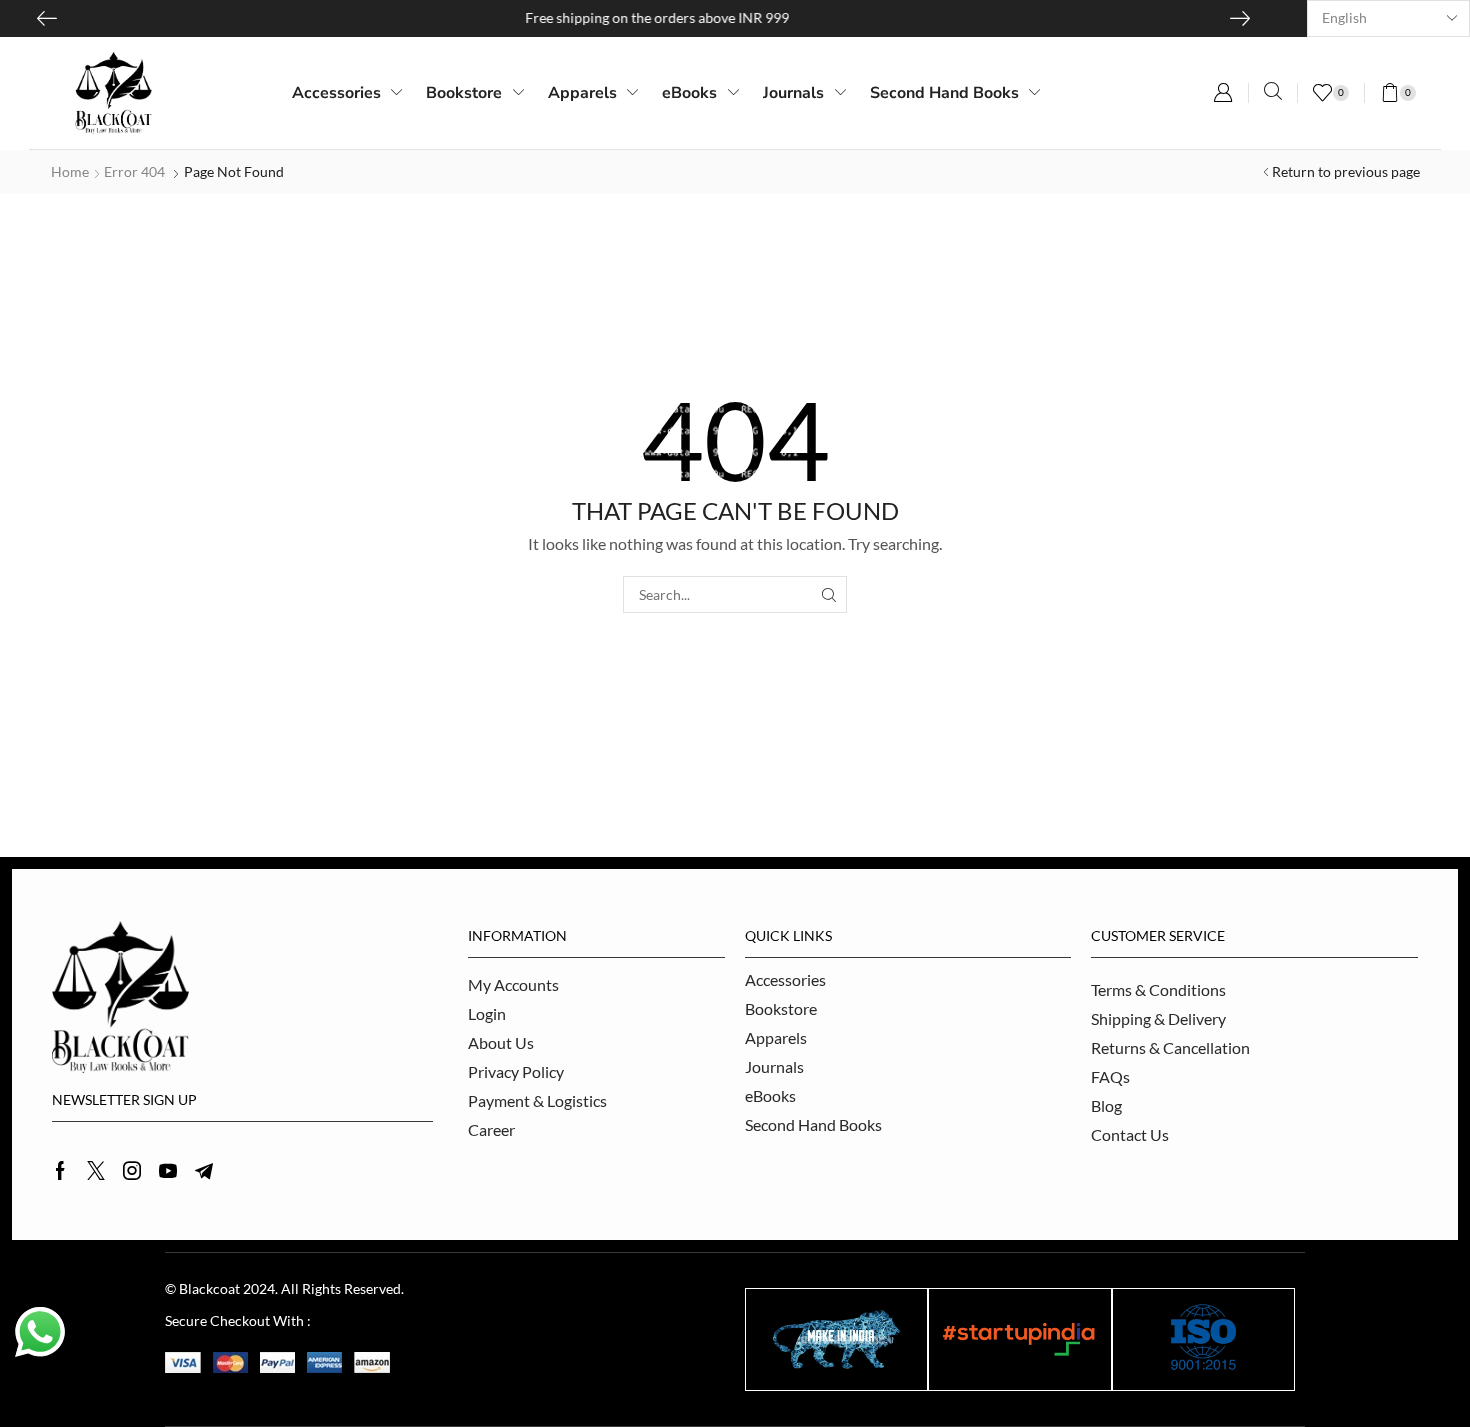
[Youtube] (168, 1171)
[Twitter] (96, 1171)
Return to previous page (1346, 171)
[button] (1223, 93)
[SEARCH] (828, 594)
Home (70, 171)
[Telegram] (204, 1171)
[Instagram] (132, 1171)
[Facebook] (60, 1171)
